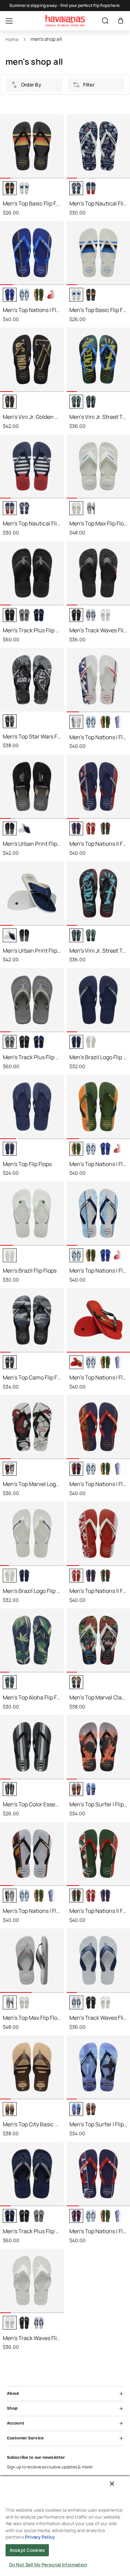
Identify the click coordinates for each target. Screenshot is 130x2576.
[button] (121, 21)
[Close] (112, 2484)
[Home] (65, 21)
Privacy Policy (40, 2537)
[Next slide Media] (56, 173)
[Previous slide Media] (8, 173)
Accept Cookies (27, 2550)
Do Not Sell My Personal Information (48, 2565)
